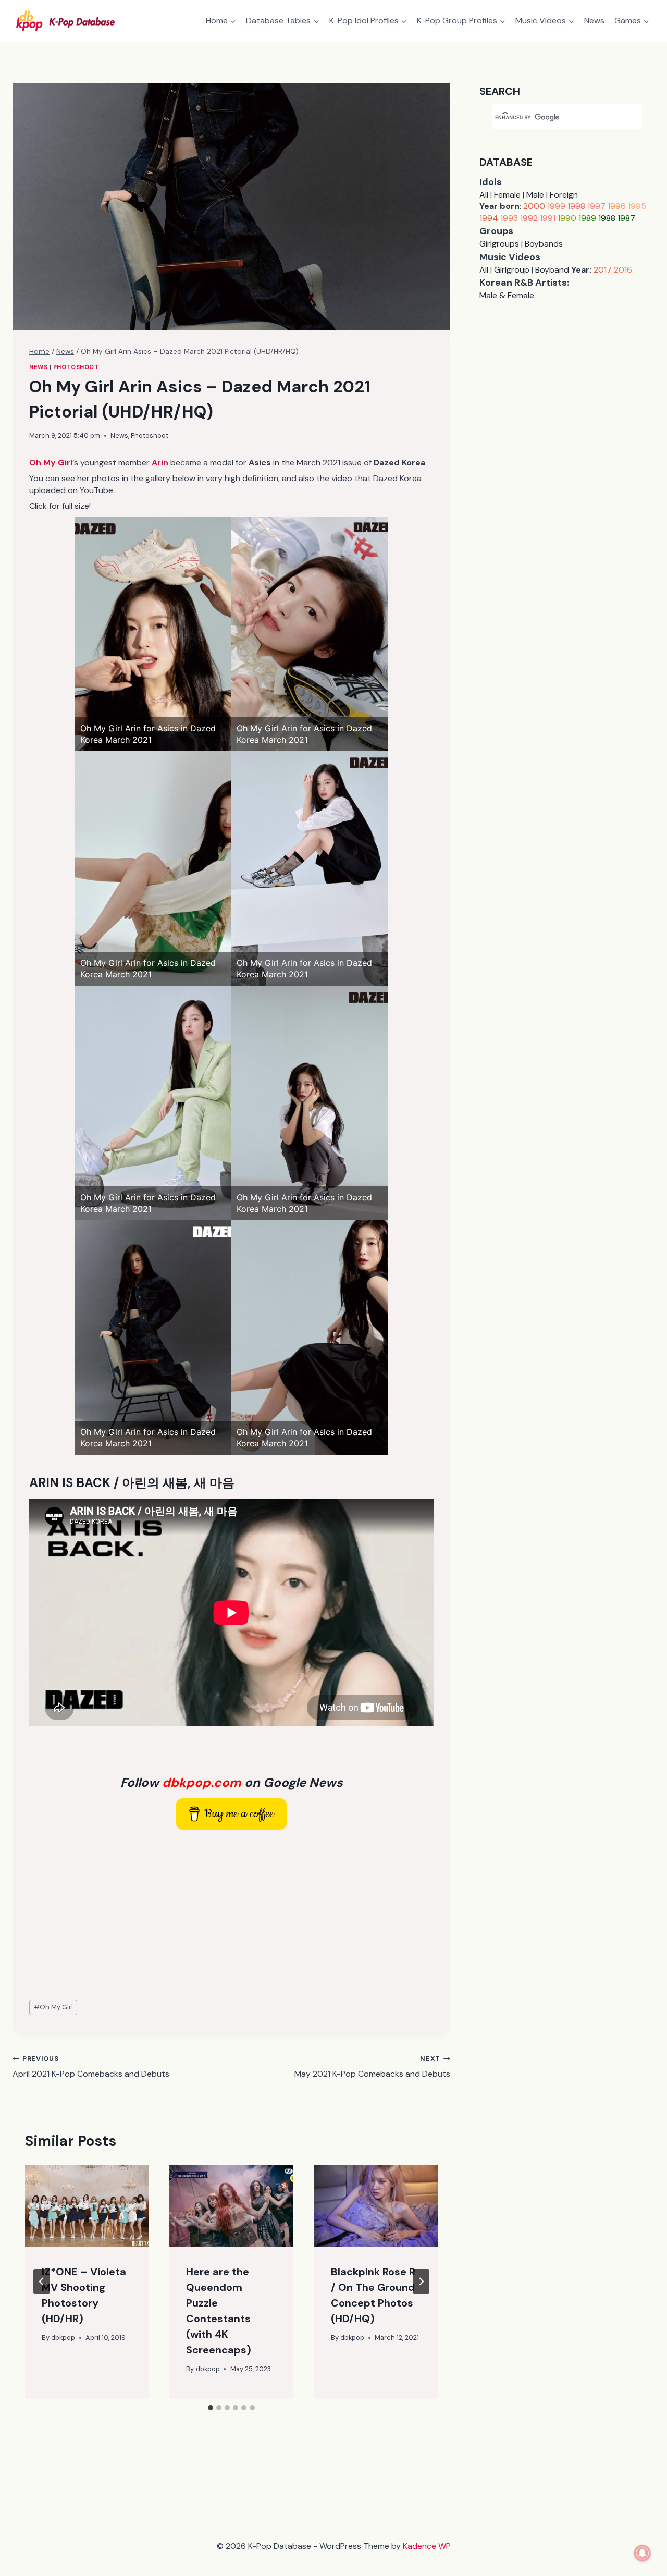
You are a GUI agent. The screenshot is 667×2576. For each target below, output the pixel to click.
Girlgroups (499, 244)
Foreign (564, 195)
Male (535, 195)
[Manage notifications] (643, 2553)
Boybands (544, 244)
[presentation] (87, 2206)
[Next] (421, 2281)
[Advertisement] (231, 1915)
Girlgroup (512, 270)
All (484, 195)
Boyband (552, 270)
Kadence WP (427, 2546)
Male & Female (507, 295)
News (594, 21)
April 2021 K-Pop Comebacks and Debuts (91, 2067)
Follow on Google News (232, 1782)
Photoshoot (76, 367)
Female (507, 195)
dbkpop (63, 2338)
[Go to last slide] (42, 2281)
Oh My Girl (53, 2007)
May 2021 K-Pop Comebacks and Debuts (372, 2067)
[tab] (211, 2408)
